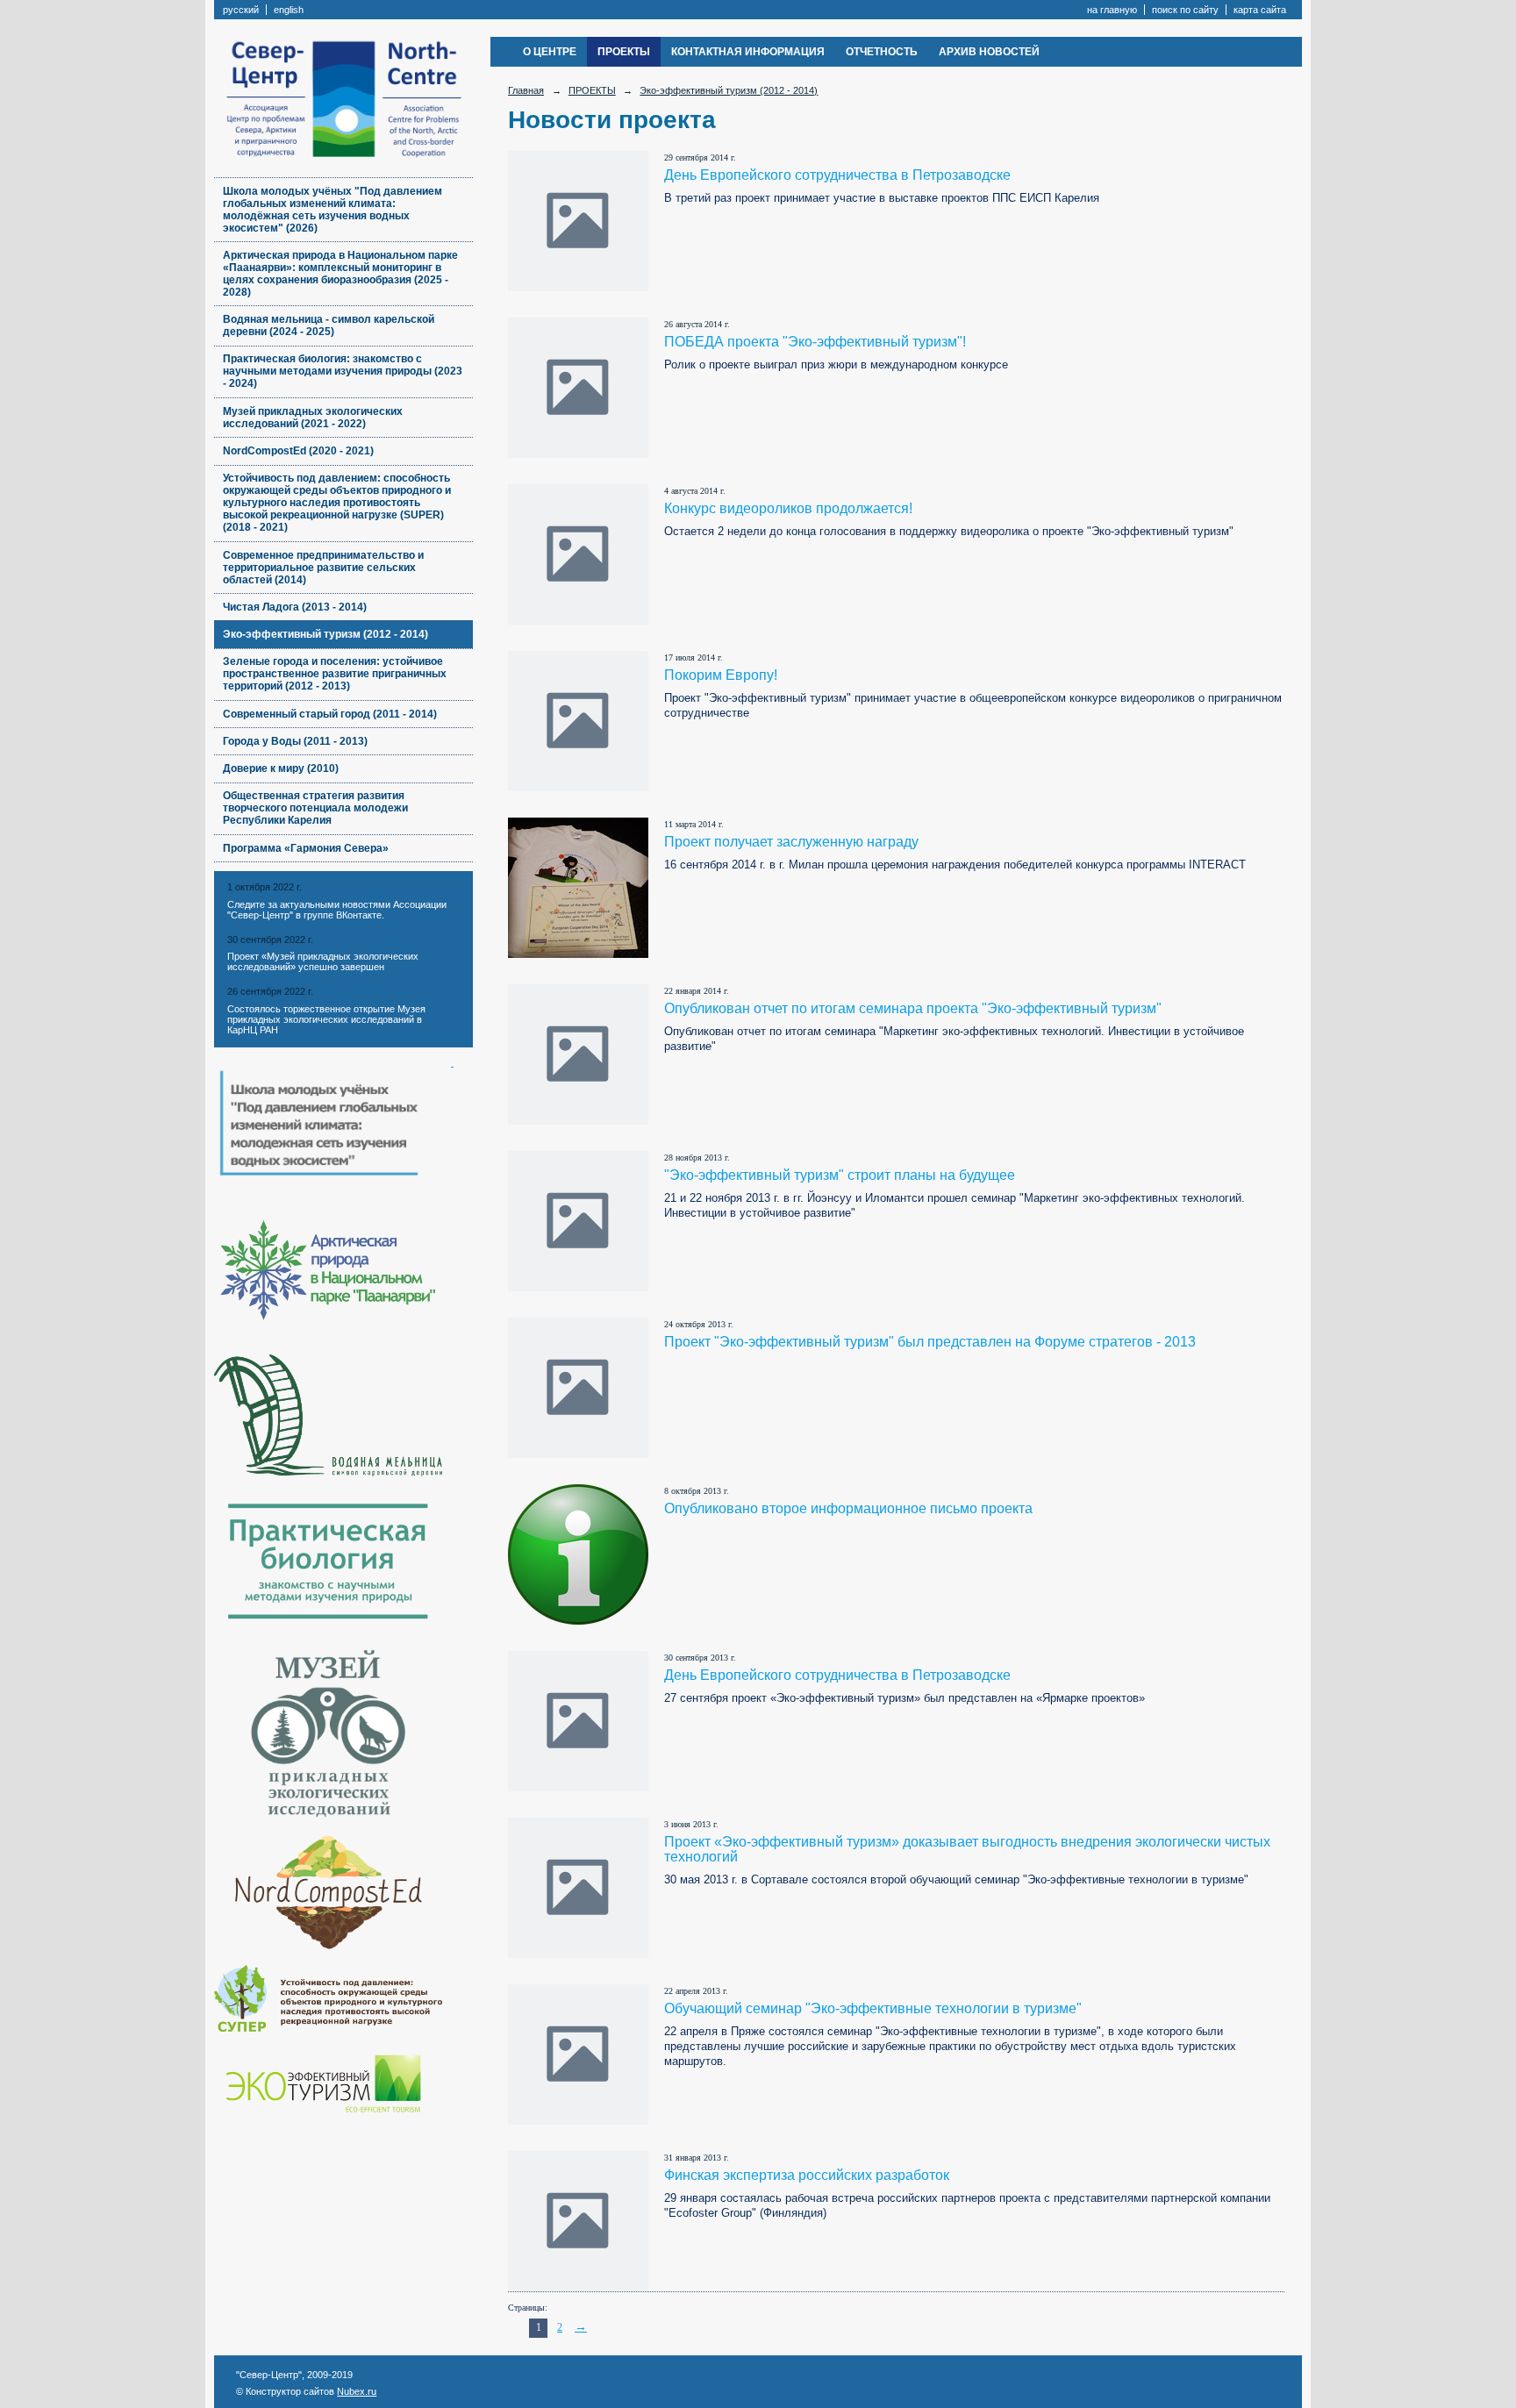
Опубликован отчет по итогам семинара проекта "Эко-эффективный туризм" (913, 1008)
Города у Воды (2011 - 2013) (295, 741)
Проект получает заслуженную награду (791, 842)
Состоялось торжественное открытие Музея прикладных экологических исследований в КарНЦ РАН (326, 1019)
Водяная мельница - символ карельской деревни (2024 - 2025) (329, 325)
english (289, 10)
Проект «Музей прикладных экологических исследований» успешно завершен (323, 961)
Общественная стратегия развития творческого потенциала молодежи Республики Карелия (315, 808)
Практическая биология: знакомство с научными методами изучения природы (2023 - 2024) (343, 371)
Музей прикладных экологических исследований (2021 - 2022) (313, 418)
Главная (526, 90)
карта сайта (1260, 10)
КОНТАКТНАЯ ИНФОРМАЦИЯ (748, 52)
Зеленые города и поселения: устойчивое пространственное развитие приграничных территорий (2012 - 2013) (335, 674)
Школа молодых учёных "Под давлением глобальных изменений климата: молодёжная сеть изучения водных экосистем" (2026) (333, 210)
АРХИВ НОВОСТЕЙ (989, 52)
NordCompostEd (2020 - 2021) (298, 451)
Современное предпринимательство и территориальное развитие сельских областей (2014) (323, 568)
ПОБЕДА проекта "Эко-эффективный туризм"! (815, 342)
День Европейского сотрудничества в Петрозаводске (837, 175)
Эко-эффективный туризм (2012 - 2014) (325, 634)
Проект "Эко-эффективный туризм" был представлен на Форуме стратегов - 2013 (930, 1342)
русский (241, 10)
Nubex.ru (357, 2391)
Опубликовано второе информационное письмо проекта (848, 1508)
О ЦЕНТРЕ (550, 52)
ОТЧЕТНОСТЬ (882, 52)
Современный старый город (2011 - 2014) (330, 714)
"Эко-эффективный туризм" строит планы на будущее (840, 1175)
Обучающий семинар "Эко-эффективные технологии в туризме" (873, 2008)
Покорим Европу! (721, 675)
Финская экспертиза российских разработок (807, 2175)
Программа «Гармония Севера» (306, 848)
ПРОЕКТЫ (624, 52)
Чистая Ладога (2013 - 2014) (295, 607)
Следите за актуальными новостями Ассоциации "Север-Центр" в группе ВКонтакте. (337, 910)
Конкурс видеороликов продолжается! (788, 508)
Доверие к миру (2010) (281, 768)
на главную (1112, 10)
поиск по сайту (1185, 10)
